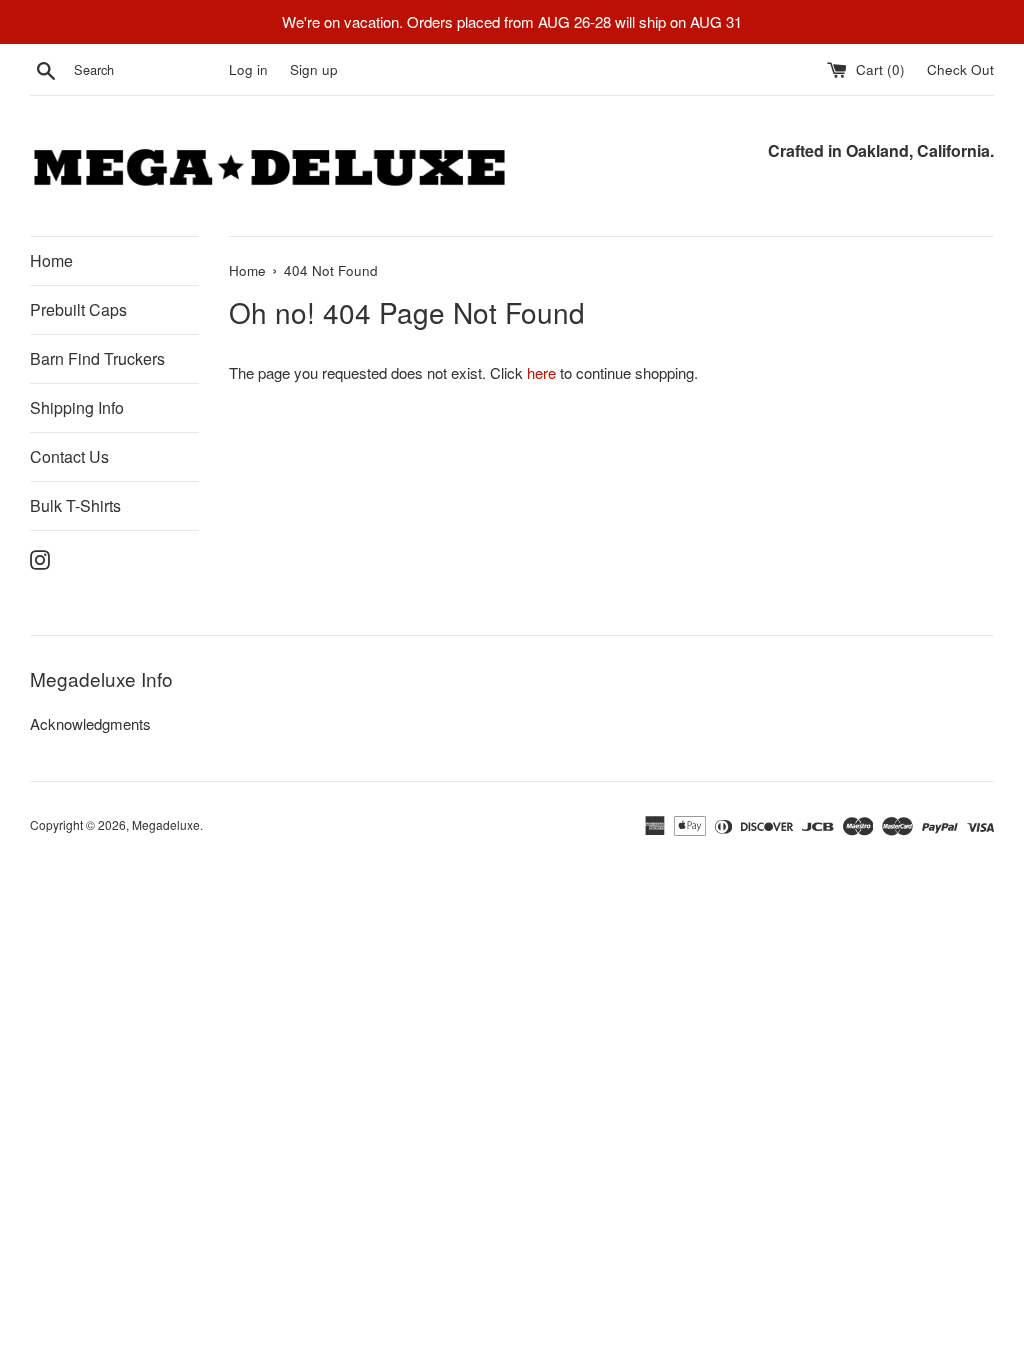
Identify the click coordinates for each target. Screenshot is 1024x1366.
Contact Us (69, 456)
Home (51, 260)
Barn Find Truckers (97, 358)
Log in (248, 69)
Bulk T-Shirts (75, 505)
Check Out (960, 69)
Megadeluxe (166, 824)
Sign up (314, 69)
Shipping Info (77, 407)
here (541, 372)
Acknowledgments (90, 723)
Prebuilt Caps (78, 309)
